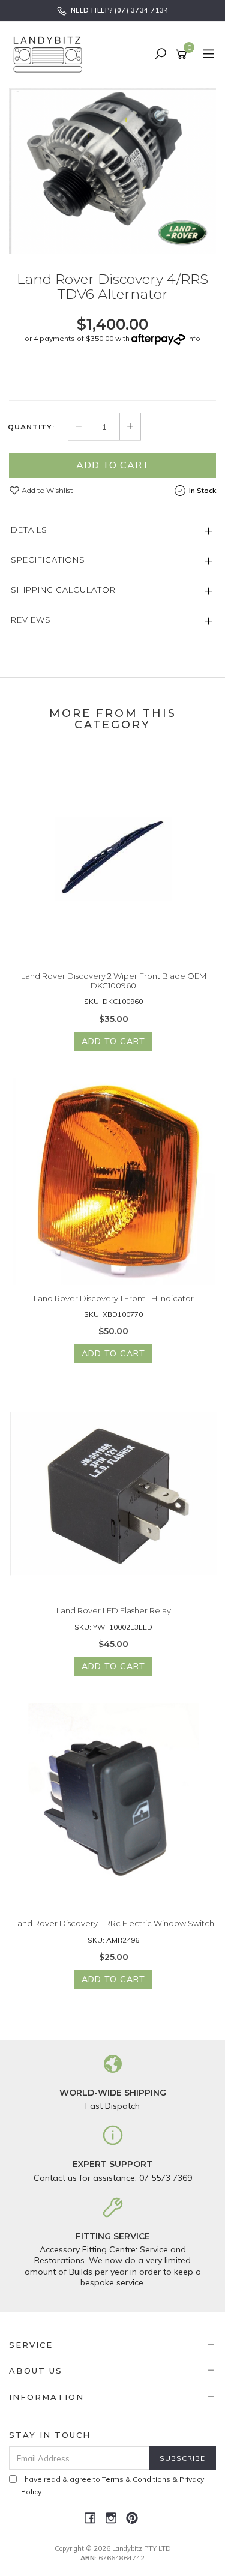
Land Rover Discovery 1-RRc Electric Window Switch (114, 1923)
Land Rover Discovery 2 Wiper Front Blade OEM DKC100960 (114, 981)
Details (29, 530)
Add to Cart (113, 465)
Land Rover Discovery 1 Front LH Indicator (114, 1298)
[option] (112, 171)
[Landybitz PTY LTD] (51, 54)
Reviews (31, 620)
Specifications (48, 560)
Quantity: (31, 427)
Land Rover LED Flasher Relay (114, 1610)
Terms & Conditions (136, 2479)
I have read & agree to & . (112, 2485)
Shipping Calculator (63, 590)
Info (194, 338)
